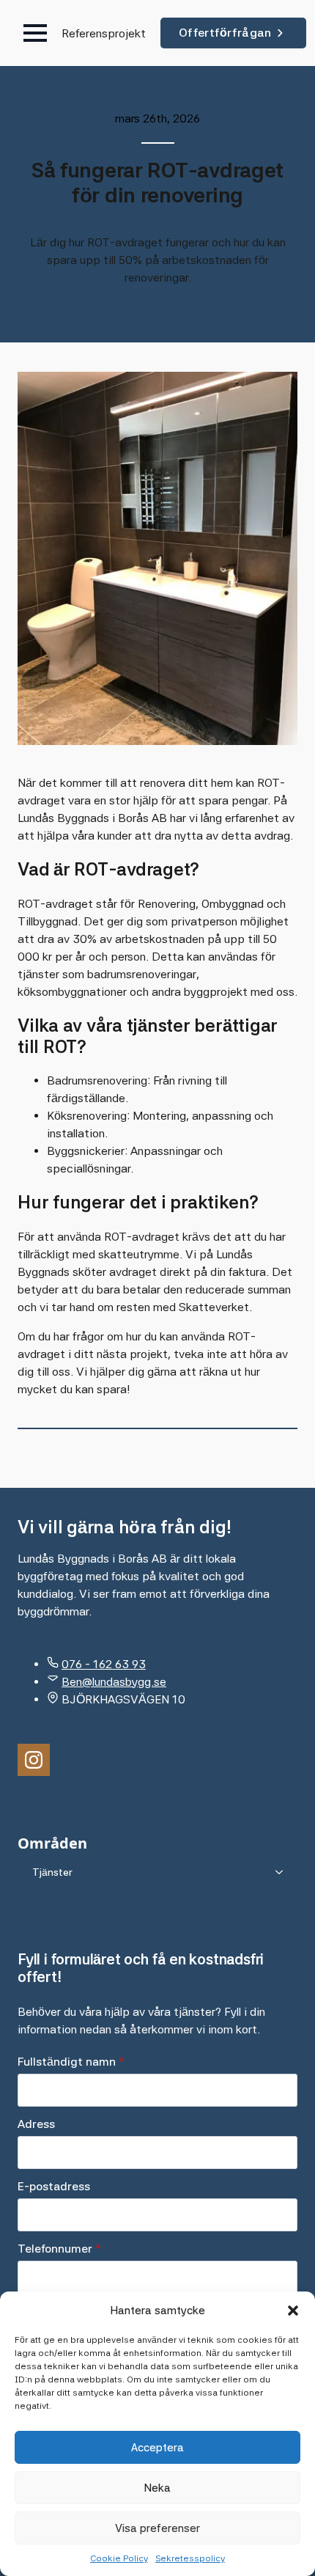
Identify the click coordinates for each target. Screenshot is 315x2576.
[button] (293, 2311)
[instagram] (34, 1760)
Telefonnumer (59, 2249)
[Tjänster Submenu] (283, 1872)
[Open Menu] (35, 33)
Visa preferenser (157, 2528)
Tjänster (52, 1872)
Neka (157, 2488)
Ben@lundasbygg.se (114, 1682)
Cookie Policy (119, 2558)
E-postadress (54, 2187)
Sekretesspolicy (190, 2558)
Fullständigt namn (71, 2062)
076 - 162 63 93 (104, 1664)
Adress (36, 2124)
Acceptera (157, 2448)
